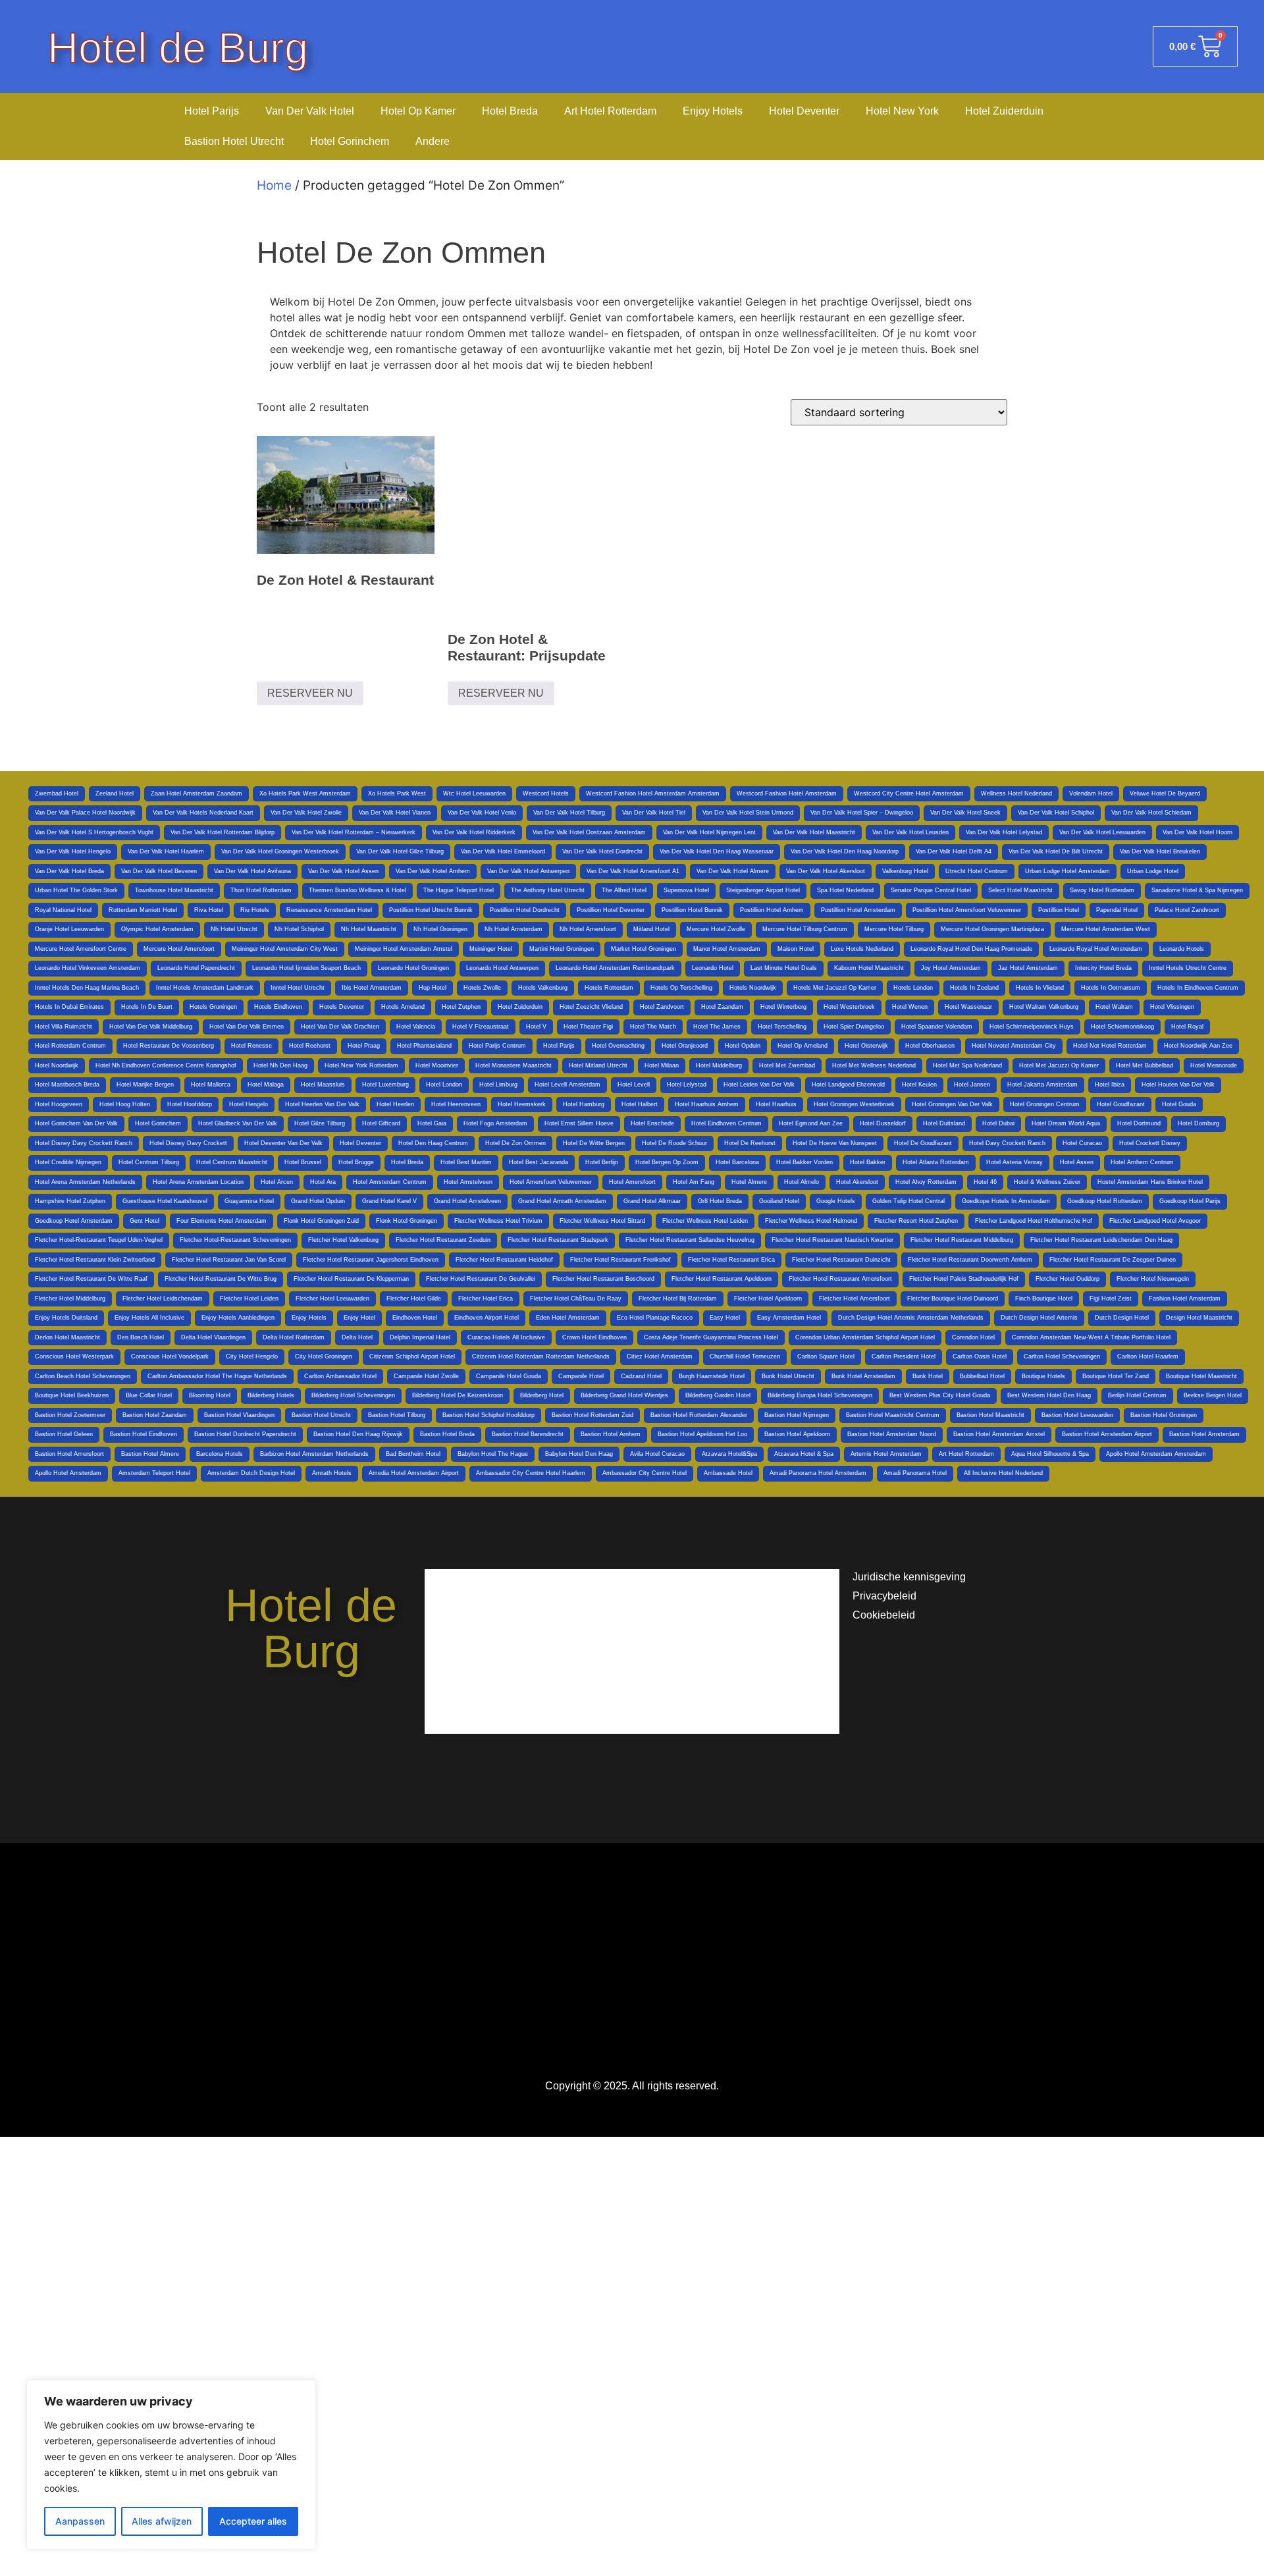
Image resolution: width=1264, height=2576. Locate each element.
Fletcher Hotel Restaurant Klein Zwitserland (95, 1260)
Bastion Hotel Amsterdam (1204, 1434)
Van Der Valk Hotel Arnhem (433, 871)
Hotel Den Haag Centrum (433, 1143)
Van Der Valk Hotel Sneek (965, 813)
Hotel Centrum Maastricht (232, 1162)
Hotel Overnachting (618, 1046)
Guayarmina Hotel (249, 1201)
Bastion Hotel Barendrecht (528, 1434)
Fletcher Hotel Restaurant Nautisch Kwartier (832, 1240)
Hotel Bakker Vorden (804, 1162)
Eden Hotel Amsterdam (568, 1318)
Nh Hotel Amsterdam (513, 929)
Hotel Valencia (416, 1027)
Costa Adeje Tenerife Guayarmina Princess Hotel (711, 1337)
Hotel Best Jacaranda (539, 1162)
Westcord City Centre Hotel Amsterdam (909, 793)
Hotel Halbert (640, 1104)
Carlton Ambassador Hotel (340, 1376)
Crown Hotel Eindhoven (594, 1337)
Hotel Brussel (303, 1162)
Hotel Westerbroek (849, 1007)
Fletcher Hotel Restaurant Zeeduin (443, 1240)
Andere (433, 141)
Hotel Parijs (212, 111)
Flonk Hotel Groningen (407, 1221)
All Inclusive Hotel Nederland (1003, 1473)
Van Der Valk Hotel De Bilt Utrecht (1056, 851)
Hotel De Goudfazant (923, 1143)
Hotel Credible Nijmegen (68, 1162)
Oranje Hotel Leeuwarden (69, 929)
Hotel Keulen (919, 1085)
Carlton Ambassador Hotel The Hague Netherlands (217, 1376)
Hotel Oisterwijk (866, 1046)
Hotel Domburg (1198, 1123)
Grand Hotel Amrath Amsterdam (562, 1201)
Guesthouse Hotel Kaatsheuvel (165, 1201)
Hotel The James (717, 1027)
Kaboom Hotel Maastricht (869, 968)
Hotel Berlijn (602, 1162)
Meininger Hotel (491, 949)
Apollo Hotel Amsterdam (68, 1473)
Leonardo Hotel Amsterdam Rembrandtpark (615, 968)
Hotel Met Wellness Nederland (874, 1065)
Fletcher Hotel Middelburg (70, 1299)
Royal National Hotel (63, 910)
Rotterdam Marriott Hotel (143, 910)
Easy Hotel (725, 1318)
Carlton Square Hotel (826, 1356)
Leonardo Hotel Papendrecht (196, 968)
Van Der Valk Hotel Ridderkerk (474, 832)
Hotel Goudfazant (1121, 1104)
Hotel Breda (510, 111)
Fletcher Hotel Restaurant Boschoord (603, 1279)
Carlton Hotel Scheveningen (1062, 1356)
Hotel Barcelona (737, 1162)
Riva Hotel (209, 910)
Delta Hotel (357, 1337)
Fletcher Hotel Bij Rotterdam (678, 1299)
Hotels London (913, 988)
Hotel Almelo (802, 1182)
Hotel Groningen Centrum (1045, 1104)
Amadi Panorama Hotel (915, 1473)
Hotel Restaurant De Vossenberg (169, 1046)
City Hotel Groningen (324, 1356)
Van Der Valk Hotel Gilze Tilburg (400, 851)
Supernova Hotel (686, 890)
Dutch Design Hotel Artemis (1039, 1318)
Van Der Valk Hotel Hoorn (1198, 832)
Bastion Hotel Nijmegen (797, 1415)
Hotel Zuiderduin (1004, 111)
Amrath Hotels (332, 1473)
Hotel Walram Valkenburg (1044, 1007)
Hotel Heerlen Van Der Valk (322, 1104)
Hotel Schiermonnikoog (1122, 1027)
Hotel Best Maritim (466, 1162)
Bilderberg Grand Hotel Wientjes (624, 1395)
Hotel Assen (1077, 1162)
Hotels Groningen (213, 1007)
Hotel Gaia (432, 1123)
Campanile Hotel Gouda (509, 1376)
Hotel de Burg (178, 48)
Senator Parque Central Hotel (931, 890)
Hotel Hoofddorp (190, 1104)
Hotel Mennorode (1214, 1065)
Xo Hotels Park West (397, 793)
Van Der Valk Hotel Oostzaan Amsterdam (589, 832)
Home (274, 185)
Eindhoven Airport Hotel (487, 1318)
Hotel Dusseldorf (883, 1123)
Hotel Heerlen (395, 1104)
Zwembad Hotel (57, 793)
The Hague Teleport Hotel (459, 890)
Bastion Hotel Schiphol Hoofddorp (488, 1415)
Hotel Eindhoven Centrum (726, 1123)
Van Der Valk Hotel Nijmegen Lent (709, 832)
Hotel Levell (634, 1085)
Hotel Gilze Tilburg (320, 1123)
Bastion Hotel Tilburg (397, 1415)
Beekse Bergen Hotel (1213, 1395)
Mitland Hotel (651, 929)
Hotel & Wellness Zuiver (1047, 1182)
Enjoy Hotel (359, 1318)
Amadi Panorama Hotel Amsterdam (818, 1473)
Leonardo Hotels (1182, 949)
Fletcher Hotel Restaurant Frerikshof (620, 1260)
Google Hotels (836, 1201)
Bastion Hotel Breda (447, 1434)
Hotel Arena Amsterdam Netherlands (85, 1182)
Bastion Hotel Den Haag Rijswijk (358, 1434)
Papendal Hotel (1117, 910)
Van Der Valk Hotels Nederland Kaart (203, 813)
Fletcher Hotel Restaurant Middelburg (962, 1240)
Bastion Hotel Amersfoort (69, 1454)
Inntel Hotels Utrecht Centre (1188, 968)
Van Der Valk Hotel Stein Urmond (748, 813)
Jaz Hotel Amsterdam (1028, 968)
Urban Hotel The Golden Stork (76, 890)
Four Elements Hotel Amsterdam (222, 1221)
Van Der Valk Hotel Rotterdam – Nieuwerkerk (354, 832)
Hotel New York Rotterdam (361, 1065)
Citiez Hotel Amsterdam (660, 1356)
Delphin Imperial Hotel (420, 1337)
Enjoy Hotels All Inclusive (149, 1318)
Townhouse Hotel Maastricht (174, 890)
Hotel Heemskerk (522, 1104)
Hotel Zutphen (461, 1007)
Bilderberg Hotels (271, 1395)
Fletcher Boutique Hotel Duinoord (953, 1299)
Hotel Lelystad (687, 1085)
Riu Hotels (255, 910)
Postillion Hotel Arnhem (772, 910)
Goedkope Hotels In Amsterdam (1006, 1201)
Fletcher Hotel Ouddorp (1067, 1279)
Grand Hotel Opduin (318, 1201)
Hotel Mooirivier (437, 1065)
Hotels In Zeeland (974, 988)
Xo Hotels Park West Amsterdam (305, 793)
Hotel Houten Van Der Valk (1178, 1085)
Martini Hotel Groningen (562, 949)
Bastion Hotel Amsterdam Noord (892, 1434)
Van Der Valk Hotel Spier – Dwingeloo (862, 813)
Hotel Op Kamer (418, 111)
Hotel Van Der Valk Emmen (247, 1027)
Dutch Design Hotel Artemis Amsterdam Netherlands (911, 1318)
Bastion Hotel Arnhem (611, 1434)
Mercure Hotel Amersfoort (179, 949)
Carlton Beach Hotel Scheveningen (83, 1376)
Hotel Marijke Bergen (145, 1085)
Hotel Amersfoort (632, 1182)
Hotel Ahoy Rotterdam (926, 1182)
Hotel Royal (1187, 1027)
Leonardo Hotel (713, 968)
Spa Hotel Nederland (845, 890)
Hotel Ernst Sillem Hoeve (579, 1123)
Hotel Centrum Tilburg (149, 1162)
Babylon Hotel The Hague (493, 1454)
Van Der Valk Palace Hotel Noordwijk (85, 813)
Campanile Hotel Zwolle (426, 1376)
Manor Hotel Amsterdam (727, 949)
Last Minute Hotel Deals (784, 968)
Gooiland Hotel (779, 1201)
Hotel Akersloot (857, 1182)
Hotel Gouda (1179, 1104)
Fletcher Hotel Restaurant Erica (731, 1260)
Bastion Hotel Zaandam (155, 1415)
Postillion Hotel (1059, 910)
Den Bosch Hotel (141, 1337)
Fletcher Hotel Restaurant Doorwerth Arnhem (970, 1260)
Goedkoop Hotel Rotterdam (1105, 1201)
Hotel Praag (364, 1046)
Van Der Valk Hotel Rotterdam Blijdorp (223, 832)
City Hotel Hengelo (252, 1356)
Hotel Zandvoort (662, 1007)
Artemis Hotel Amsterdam (886, 1454)
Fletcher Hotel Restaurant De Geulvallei (481, 1279)
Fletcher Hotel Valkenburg (343, 1240)
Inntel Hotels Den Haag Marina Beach (87, 988)
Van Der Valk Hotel (310, 111)
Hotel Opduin (743, 1046)
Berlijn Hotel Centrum (1137, 1395)
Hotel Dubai (998, 1123)
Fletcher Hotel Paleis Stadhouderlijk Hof (964, 1279)
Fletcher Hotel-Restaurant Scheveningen (235, 1240)
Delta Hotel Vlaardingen (213, 1337)
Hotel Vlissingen (1172, 1007)
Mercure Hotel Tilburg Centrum (805, 929)
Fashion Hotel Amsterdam (1185, 1299)
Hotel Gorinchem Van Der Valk (76, 1123)
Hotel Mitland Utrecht (598, 1065)
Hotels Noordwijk (753, 988)
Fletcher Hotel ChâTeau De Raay (576, 1299)
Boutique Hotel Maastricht (1201, 1376)
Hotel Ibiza (1110, 1085)
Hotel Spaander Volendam (937, 1027)
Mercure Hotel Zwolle (716, 929)
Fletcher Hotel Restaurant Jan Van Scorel (229, 1260)
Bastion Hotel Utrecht (234, 141)
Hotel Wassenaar (968, 1007)
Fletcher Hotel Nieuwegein (1153, 1279)
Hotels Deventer (342, 1007)
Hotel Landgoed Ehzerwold (848, 1085)
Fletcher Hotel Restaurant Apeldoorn (722, 1279)
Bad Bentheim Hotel (413, 1454)
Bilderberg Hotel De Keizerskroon (458, 1395)
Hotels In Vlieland (1040, 988)
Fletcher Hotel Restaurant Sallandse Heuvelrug (690, 1240)
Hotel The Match (653, 1027)
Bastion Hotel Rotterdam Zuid (592, 1415)
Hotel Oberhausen (930, 1046)
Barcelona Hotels (220, 1454)
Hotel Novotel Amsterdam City (1014, 1046)
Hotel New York (902, 111)
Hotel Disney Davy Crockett (188, 1143)
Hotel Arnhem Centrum (1142, 1162)
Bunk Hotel (928, 1376)
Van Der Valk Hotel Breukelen (1160, 851)
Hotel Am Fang (694, 1182)
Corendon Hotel (973, 1337)
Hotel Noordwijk (57, 1065)
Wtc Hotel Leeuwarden (474, 793)
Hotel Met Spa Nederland (967, 1065)
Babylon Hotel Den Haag (579, 1454)
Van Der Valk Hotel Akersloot (826, 871)
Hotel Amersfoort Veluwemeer (551, 1182)
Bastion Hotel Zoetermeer (70, 1415)
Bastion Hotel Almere (150, 1454)
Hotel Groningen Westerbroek (854, 1104)
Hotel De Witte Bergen (594, 1143)
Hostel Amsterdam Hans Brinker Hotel (1150, 1182)
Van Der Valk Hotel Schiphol (1056, 813)
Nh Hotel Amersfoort (588, 929)
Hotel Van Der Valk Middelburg (151, 1027)
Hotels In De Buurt (147, 1007)
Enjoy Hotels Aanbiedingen (238, 1318)
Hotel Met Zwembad (787, 1065)
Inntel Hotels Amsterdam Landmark (205, 988)
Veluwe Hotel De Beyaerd (1165, 793)
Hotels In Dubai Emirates (69, 1007)
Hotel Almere (749, 1182)
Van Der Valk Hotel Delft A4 (954, 851)
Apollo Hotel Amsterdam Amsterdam (1156, 1454)
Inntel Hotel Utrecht (298, 988)
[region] (171, 2465)
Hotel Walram (1114, 1007)
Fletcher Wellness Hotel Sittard (602, 1221)
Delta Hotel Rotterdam (294, 1337)
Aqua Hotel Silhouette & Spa (1050, 1454)
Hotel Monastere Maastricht (513, 1065)
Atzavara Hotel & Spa (804, 1454)
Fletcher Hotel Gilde (414, 1299)
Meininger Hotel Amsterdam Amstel (404, 949)
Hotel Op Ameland (803, 1046)
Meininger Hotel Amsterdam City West (285, 949)
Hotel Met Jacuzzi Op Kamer (1059, 1065)
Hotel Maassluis (323, 1085)
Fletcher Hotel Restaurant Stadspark (558, 1240)
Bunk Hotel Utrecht (788, 1376)
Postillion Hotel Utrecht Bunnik (431, 910)
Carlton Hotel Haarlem (1148, 1356)
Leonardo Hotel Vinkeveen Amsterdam (88, 968)
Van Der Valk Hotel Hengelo (73, 851)
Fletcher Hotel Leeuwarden (332, 1299)
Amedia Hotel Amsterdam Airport (414, 1473)
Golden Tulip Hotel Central (908, 1201)
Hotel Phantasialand (424, 1046)
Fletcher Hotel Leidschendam (163, 1299)
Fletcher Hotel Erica (486, 1299)
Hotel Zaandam (722, 1007)
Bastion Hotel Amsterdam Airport (1107, 1434)
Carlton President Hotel (904, 1356)
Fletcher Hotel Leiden (249, 1299)
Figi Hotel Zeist (1111, 1299)
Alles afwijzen (162, 2521)
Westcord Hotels (546, 793)
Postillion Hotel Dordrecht (525, 910)
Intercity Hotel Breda (1103, 968)
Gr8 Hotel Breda (720, 1201)
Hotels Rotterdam (609, 988)
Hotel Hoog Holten (125, 1104)
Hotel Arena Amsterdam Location (198, 1182)
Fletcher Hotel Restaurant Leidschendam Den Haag (1101, 1240)
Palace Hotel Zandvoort (1187, 910)
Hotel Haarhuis (776, 1104)
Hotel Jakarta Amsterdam (1042, 1085)
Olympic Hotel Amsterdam (157, 929)
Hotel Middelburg (719, 1065)
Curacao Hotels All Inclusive (506, 1337)
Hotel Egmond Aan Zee (811, 1123)
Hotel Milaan (662, 1065)
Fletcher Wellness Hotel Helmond (811, 1221)
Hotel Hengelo (249, 1104)
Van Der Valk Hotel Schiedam (1151, 813)
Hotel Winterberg (783, 1007)
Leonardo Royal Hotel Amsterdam (1096, 949)
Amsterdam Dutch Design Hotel (251, 1473)
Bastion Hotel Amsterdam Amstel (999, 1434)
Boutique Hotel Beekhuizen (72, 1395)
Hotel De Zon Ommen (515, 1143)
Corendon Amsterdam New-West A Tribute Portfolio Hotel (1091, 1337)
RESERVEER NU (310, 693)
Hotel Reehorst (310, 1046)
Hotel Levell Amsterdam (567, 1085)
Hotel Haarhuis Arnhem (707, 1104)
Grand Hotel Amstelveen (467, 1201)
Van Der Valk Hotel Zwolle (306, 813)
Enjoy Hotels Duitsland (66, 1318)
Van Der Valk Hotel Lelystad (1004, 832)
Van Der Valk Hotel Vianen (395, 813)
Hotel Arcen (277, 1182)
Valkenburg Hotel (905, 871)
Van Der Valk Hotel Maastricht (814, 832)
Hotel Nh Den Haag (280, 1065)
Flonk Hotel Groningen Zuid (321, 1221)
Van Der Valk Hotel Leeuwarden (1102, 832)
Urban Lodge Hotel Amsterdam (1067, 871)
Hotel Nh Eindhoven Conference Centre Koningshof (166, 1065)
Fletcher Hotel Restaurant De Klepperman (351, 1279)
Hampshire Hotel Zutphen (70, 1201)
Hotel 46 (985, 1182)
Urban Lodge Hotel (1153, 871)
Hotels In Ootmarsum (1111, 988)
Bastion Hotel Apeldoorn (797, 1434)
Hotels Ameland (403, 1007)
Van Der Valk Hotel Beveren (159, 871)
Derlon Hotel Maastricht (67, 1337)
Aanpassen (80, 2521)
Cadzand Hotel (641, 1376)
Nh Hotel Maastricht (369, 929)
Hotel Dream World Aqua (1066, 1123)
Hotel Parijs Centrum (497, 1046)
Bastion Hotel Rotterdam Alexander (699, 1415)
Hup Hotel (433, 988)
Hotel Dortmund (1139, 1123)
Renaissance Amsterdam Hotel (329, 910)
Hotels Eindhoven (278, 1007)
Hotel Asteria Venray (1014, 1162)
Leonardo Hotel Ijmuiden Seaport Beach (306, 968)
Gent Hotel (145, 1221)
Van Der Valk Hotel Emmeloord (503, 851)
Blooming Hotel (210, 1395)
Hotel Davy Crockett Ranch (1007, 1143)
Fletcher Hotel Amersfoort (855, 1299)
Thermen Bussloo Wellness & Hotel (357, 890)
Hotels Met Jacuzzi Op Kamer (835, 988)
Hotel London (444, 1085)
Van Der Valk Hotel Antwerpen (528, 871)
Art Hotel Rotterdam (610, 111)
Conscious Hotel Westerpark (74, 1356)
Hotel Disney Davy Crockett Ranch (84, 1143)
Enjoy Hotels (713, 111)
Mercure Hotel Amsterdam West (1106, 929)
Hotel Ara (323, 1182)
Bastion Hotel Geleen (64, 1434)
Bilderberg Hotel (542, 1395)
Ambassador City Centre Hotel (645, 1473)
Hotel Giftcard (381, 1123)
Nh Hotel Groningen (440, 929)
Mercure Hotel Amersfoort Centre (81, 949)
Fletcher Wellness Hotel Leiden (705, 1221)
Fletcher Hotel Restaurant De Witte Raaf (91, 1279)
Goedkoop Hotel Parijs (1190, 1201)
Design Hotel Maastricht (1199, 1318)
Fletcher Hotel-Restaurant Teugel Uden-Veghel (99, 1240)
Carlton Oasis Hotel (980, 1356)
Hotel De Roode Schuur (674, 1143)
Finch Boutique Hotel (1044, 1299)
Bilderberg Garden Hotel (718, 1395)
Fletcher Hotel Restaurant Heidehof (504, 1260)
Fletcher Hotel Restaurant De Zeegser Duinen (1113, 1260)
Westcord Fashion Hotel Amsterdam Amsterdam (653, 793)
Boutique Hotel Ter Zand (1116, 1376)
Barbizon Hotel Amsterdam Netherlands (314, 1454)
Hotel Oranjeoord (685, 1046)
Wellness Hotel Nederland (1016, 793)
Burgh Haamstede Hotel (712, 1376)
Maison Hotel (796, 949)
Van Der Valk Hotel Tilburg (569, 813)
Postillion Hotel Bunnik (692, 910)
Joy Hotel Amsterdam (951, 968)
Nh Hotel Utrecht (234, 929)
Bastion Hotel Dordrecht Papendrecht (245, 1434)
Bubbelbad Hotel (982, 1376)
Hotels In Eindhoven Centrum (1198, 988)
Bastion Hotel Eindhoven (144, 1434)
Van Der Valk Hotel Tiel (654, 813)
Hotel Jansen (972, 1085)
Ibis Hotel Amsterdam (372, 988)
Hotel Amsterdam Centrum (390, 1182)
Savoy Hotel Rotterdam (1102, 890)
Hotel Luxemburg (385, 1085)
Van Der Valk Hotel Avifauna (252, 871)
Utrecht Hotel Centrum (977, 871)
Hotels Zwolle (482, 988)
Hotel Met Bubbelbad (1145, 1065)
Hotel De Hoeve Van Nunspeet (835, 1143)
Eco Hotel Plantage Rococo (655, 1318)
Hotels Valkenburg (543, 988)
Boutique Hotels (1043, 1376)
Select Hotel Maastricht (1020, 890)
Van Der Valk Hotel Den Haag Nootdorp (845, 851)
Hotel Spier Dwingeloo (854, 1027)
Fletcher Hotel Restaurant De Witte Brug (221, 1279)
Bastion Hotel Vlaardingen (239, 1415)
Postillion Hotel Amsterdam (858, 910)
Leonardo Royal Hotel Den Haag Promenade (971, 949)
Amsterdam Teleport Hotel (154, 1473)
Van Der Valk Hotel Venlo (482, 813)
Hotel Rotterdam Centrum (70, 1046)
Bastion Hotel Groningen (1164, 1415)
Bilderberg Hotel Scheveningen (353, 1395)
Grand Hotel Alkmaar (652, 1201)
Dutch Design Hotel (1122, 1318)
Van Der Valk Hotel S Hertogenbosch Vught (94, 832)
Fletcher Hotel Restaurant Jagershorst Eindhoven (371, 1260)
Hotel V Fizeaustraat (481, 1027)
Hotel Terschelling (782, 1027)
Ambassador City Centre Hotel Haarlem (531, 1473)
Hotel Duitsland (944, 1123)
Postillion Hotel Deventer (611, 910)
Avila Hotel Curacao (657, 1454)
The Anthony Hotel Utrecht (548, 890)
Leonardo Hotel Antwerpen (502, 968)
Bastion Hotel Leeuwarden (1077, 1415)
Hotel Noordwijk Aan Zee (1198, 1046)
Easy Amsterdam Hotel (789, 1318)
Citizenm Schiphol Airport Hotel (412, 1356)
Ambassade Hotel (728, 1473)
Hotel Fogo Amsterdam (495, 1123)
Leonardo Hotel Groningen (413, 968)
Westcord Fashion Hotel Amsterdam (787, 793)
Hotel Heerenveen (456, 1104)
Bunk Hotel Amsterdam (863, 1376)
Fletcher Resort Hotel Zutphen (916, 1221)
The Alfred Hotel (624, 890)
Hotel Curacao (1082, 1143)
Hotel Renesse (251, 1046)
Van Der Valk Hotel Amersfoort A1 (633, 871)
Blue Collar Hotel (149, 1395)
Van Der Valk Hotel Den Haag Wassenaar (717, 851)
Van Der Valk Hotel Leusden (910, 832)
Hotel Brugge (356, 1162)
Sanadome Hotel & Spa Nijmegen (1197, 890)
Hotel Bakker (868, 1162)
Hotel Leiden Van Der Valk (759, 1085)
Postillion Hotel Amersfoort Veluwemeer (967, 910)
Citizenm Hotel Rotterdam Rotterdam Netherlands (541, 1356)
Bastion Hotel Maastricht (990, 1415)
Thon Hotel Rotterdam (261, 890)
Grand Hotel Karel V (389, 1201)
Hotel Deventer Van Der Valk (283, 1143)
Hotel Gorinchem (350, 141)
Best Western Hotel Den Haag (1049, 1395)
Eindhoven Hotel (415, 1318)
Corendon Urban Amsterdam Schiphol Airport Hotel (865, 1337)
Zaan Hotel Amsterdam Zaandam (197, 793)
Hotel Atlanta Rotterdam (936, 1162)
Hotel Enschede (652, 1123)
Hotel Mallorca (211, 1085)
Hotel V (536, 1027)
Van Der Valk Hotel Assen (343, 871)
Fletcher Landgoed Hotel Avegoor (1155, 1221)
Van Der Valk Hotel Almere (733, 871)
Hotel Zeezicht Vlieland (591, 1007)
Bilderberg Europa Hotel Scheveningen (820, 1395)
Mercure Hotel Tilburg (894, 929)
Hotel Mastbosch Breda (67, 1085)
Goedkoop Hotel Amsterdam (74, 1221)
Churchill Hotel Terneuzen (745, 1356)
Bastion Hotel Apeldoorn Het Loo (702, 1434)
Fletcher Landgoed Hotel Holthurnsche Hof (1034, 1221)
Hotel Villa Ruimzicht (64, 1027)
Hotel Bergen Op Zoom (667, 1162)
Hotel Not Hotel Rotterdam (1110, 1046)
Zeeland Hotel (115, 793)
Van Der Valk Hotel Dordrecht (602, 851)
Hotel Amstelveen (468, 1182)
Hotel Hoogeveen (59, 1104)
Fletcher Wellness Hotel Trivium (498, 1221)
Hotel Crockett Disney (1150, 1143)
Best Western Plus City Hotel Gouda (940, 1395)
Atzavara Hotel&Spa (729, 1454)
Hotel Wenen (910, 1007)
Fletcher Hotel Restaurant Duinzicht (841, 1260)
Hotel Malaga (266, 1085)
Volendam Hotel (1091, 793)
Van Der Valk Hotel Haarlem (166, 851)
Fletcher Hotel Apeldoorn (768, 1299)
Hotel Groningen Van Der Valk (952, 1104)
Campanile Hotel (581, 1376)
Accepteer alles (253, 2521)
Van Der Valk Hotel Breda (69, 871)
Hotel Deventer (804, 111)
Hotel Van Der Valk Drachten (340, 1027)
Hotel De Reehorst (750, 1143)
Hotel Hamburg (584, 1104)
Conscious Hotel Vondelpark (170, 1356)
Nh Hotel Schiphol (299, 929)
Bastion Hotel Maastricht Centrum (893, 1415)
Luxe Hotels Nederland (862, 949)
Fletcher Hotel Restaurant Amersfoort (840, 1279)
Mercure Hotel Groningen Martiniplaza (992, 929)
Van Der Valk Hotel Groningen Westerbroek (280, 851)
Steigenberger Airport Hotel (763, 890)
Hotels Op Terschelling (681, 988)
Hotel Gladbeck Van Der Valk (238, 1123)
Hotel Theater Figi (588, 1027)
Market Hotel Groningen (644, 949)
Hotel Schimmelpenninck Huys (1032, 1027)
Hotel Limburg (498, 1085)
